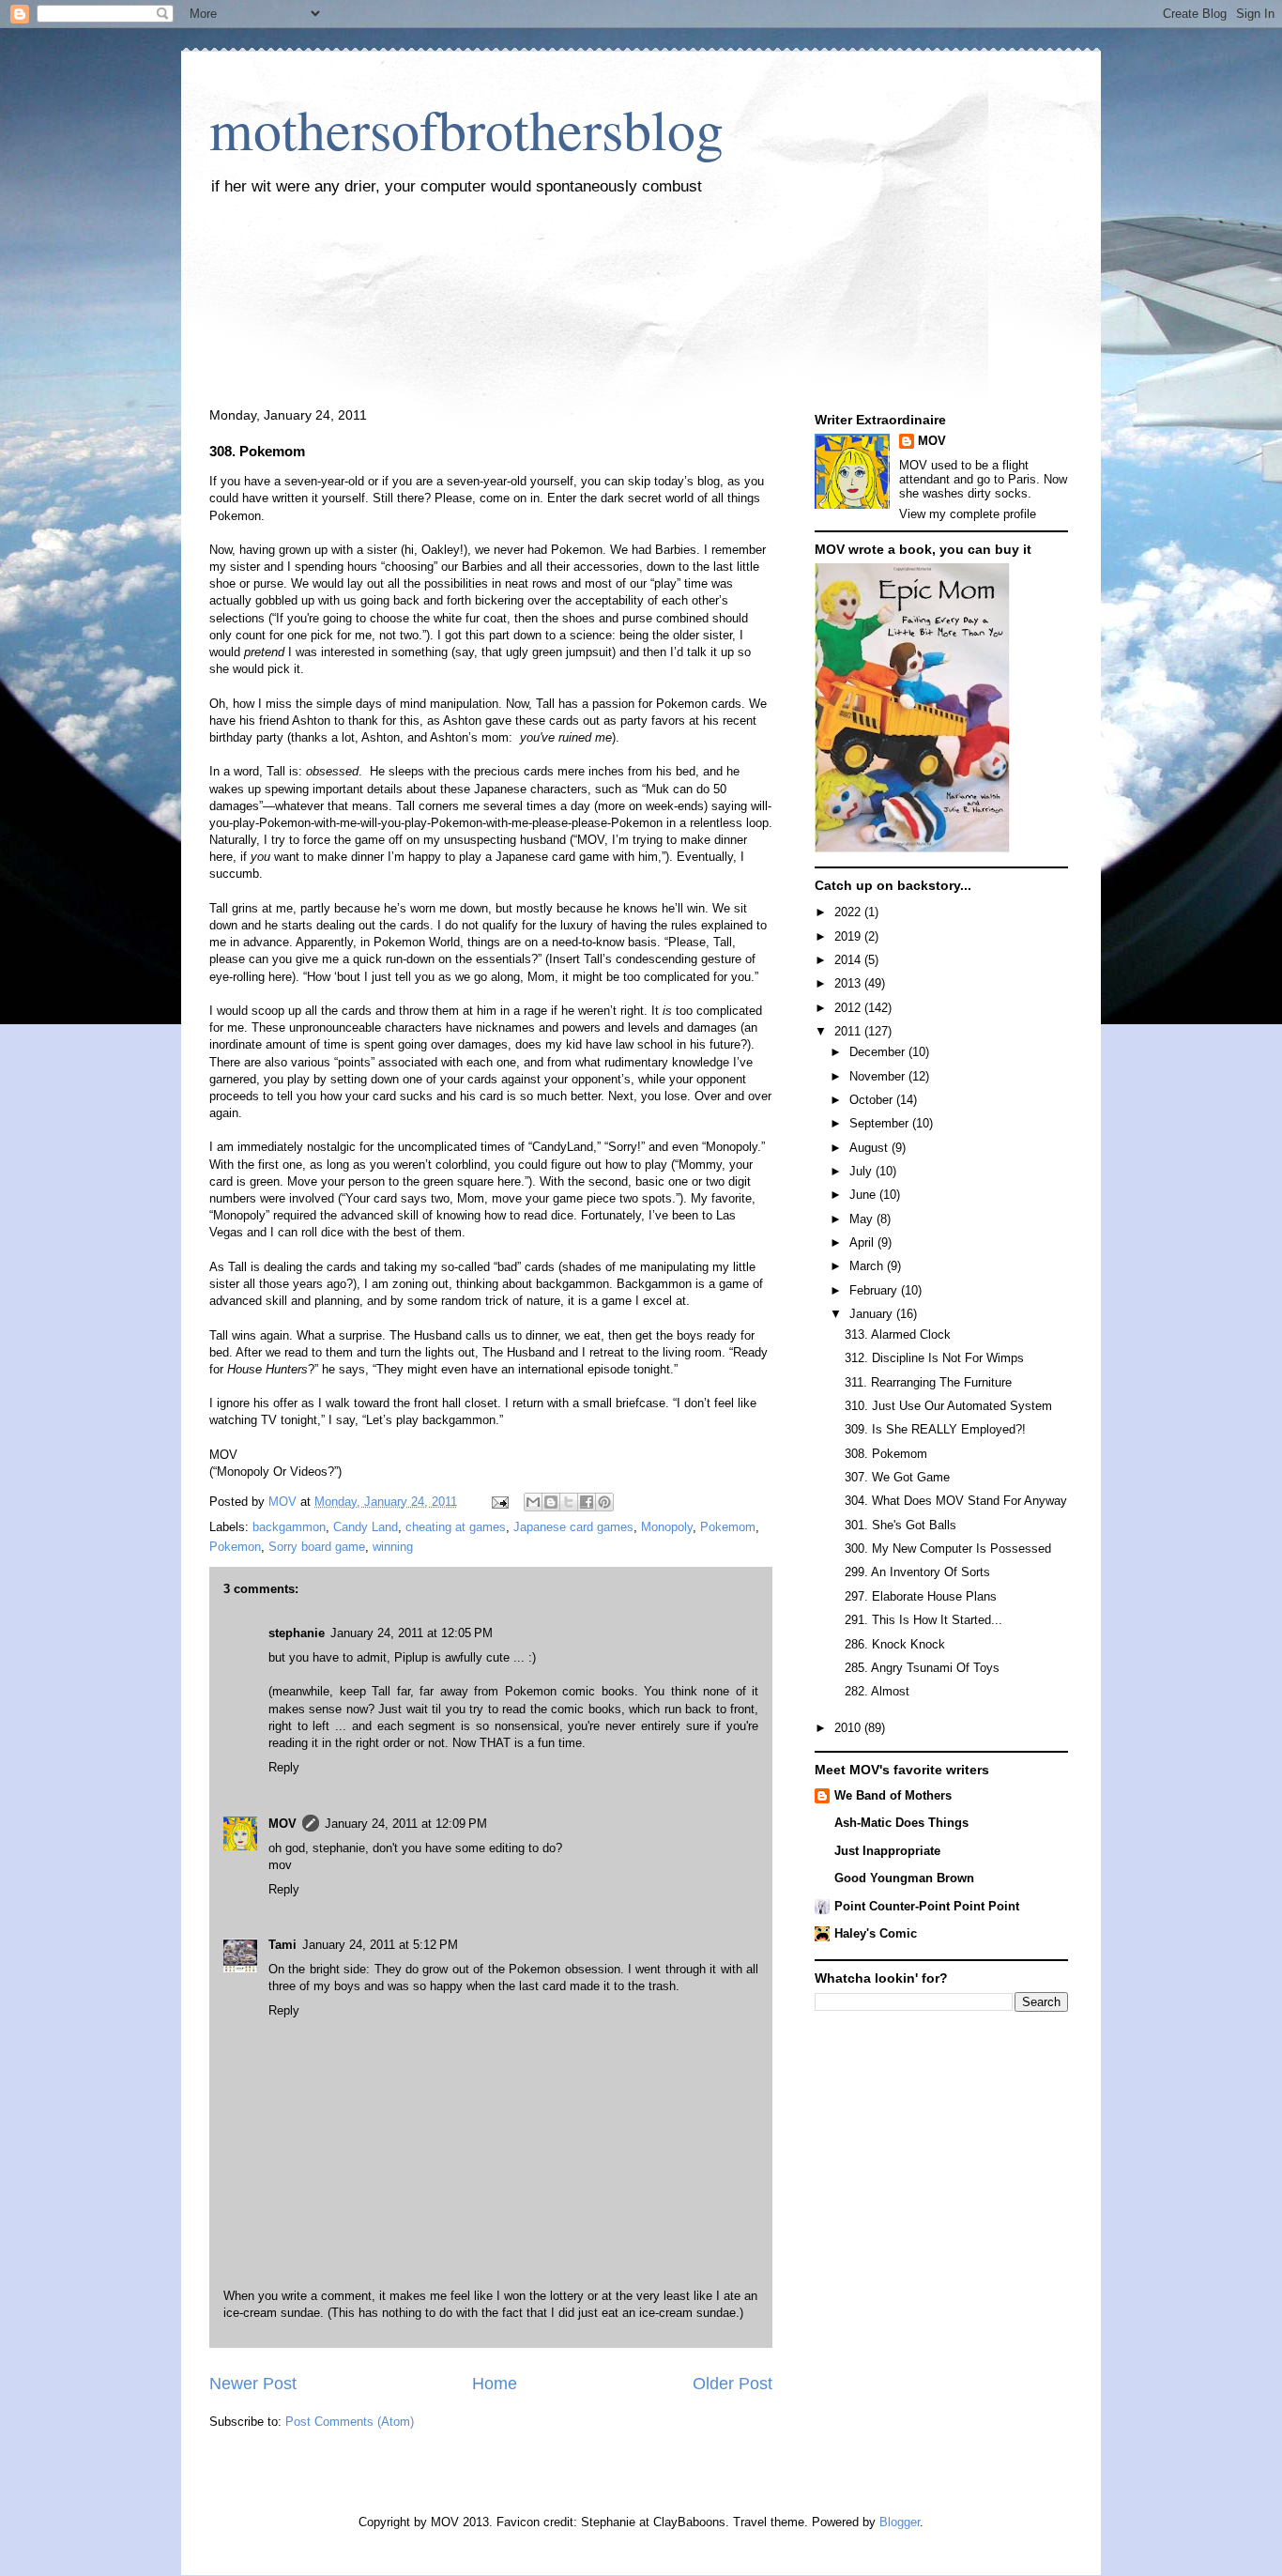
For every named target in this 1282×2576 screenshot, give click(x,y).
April (863, 1242)
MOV (282, 1824)
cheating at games (456, 1527)
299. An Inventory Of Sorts (917, 1572)
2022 (849, 912)
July (862, 1171)
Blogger (900, 2522)
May (863, 1219)
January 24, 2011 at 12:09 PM (406, 1824)
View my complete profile (968, 514)
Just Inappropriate (887, 1851)
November (879, 1076)
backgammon (289, 1527)
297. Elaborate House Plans (921, 1596)
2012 (849, 1008)
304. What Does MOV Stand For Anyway (956, 1501)
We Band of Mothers (893, 1795)
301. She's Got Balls (900, 1525)
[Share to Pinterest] (604, 1502)
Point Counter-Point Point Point (927, 1906)
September (881, 1123)
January (873, 1314)
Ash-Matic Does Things (901, 1823)
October (873, 1100)
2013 (849, 983)
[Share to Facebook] (587, 1502)
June (864, 1195)
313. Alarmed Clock (898, 1334)
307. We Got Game (897, 1477)
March (868, 1266)
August (870, 1148)
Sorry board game (317, 1547)
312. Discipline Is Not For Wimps (934, 1358)
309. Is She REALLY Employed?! (935, 1429)
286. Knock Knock (895, 1644)
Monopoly (667, 1527)
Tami (282, 1945)
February (875, 1290)
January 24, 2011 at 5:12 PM (380, 1945)
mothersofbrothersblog (466, 129)
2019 (849, 936)
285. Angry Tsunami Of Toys (922, 1668)
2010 (849, 1728)
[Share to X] (569, 1502)
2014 (849, 960)
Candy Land (366, 1527)
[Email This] (533, 1502)
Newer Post (253, 2384)
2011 (849, 1031)
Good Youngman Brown (904, 1878)
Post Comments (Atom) (350, 2422)
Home (495, 2384)
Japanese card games (573, 1527)
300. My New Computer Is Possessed (948, 1549)
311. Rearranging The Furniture (928, 1382)
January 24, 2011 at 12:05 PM (412, 1633)
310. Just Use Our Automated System (948, 1406)
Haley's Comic (876, 1933)
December (879, 1052)
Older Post (733, 2384)
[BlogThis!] (551, 1502)
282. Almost (877, 1691)
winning (393, 1547)
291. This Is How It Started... (923, 1620)
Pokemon (235, 1547)
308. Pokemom (886, 1454)
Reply (284, 1767)
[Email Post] (499, 1502)
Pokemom (728, 1527)
